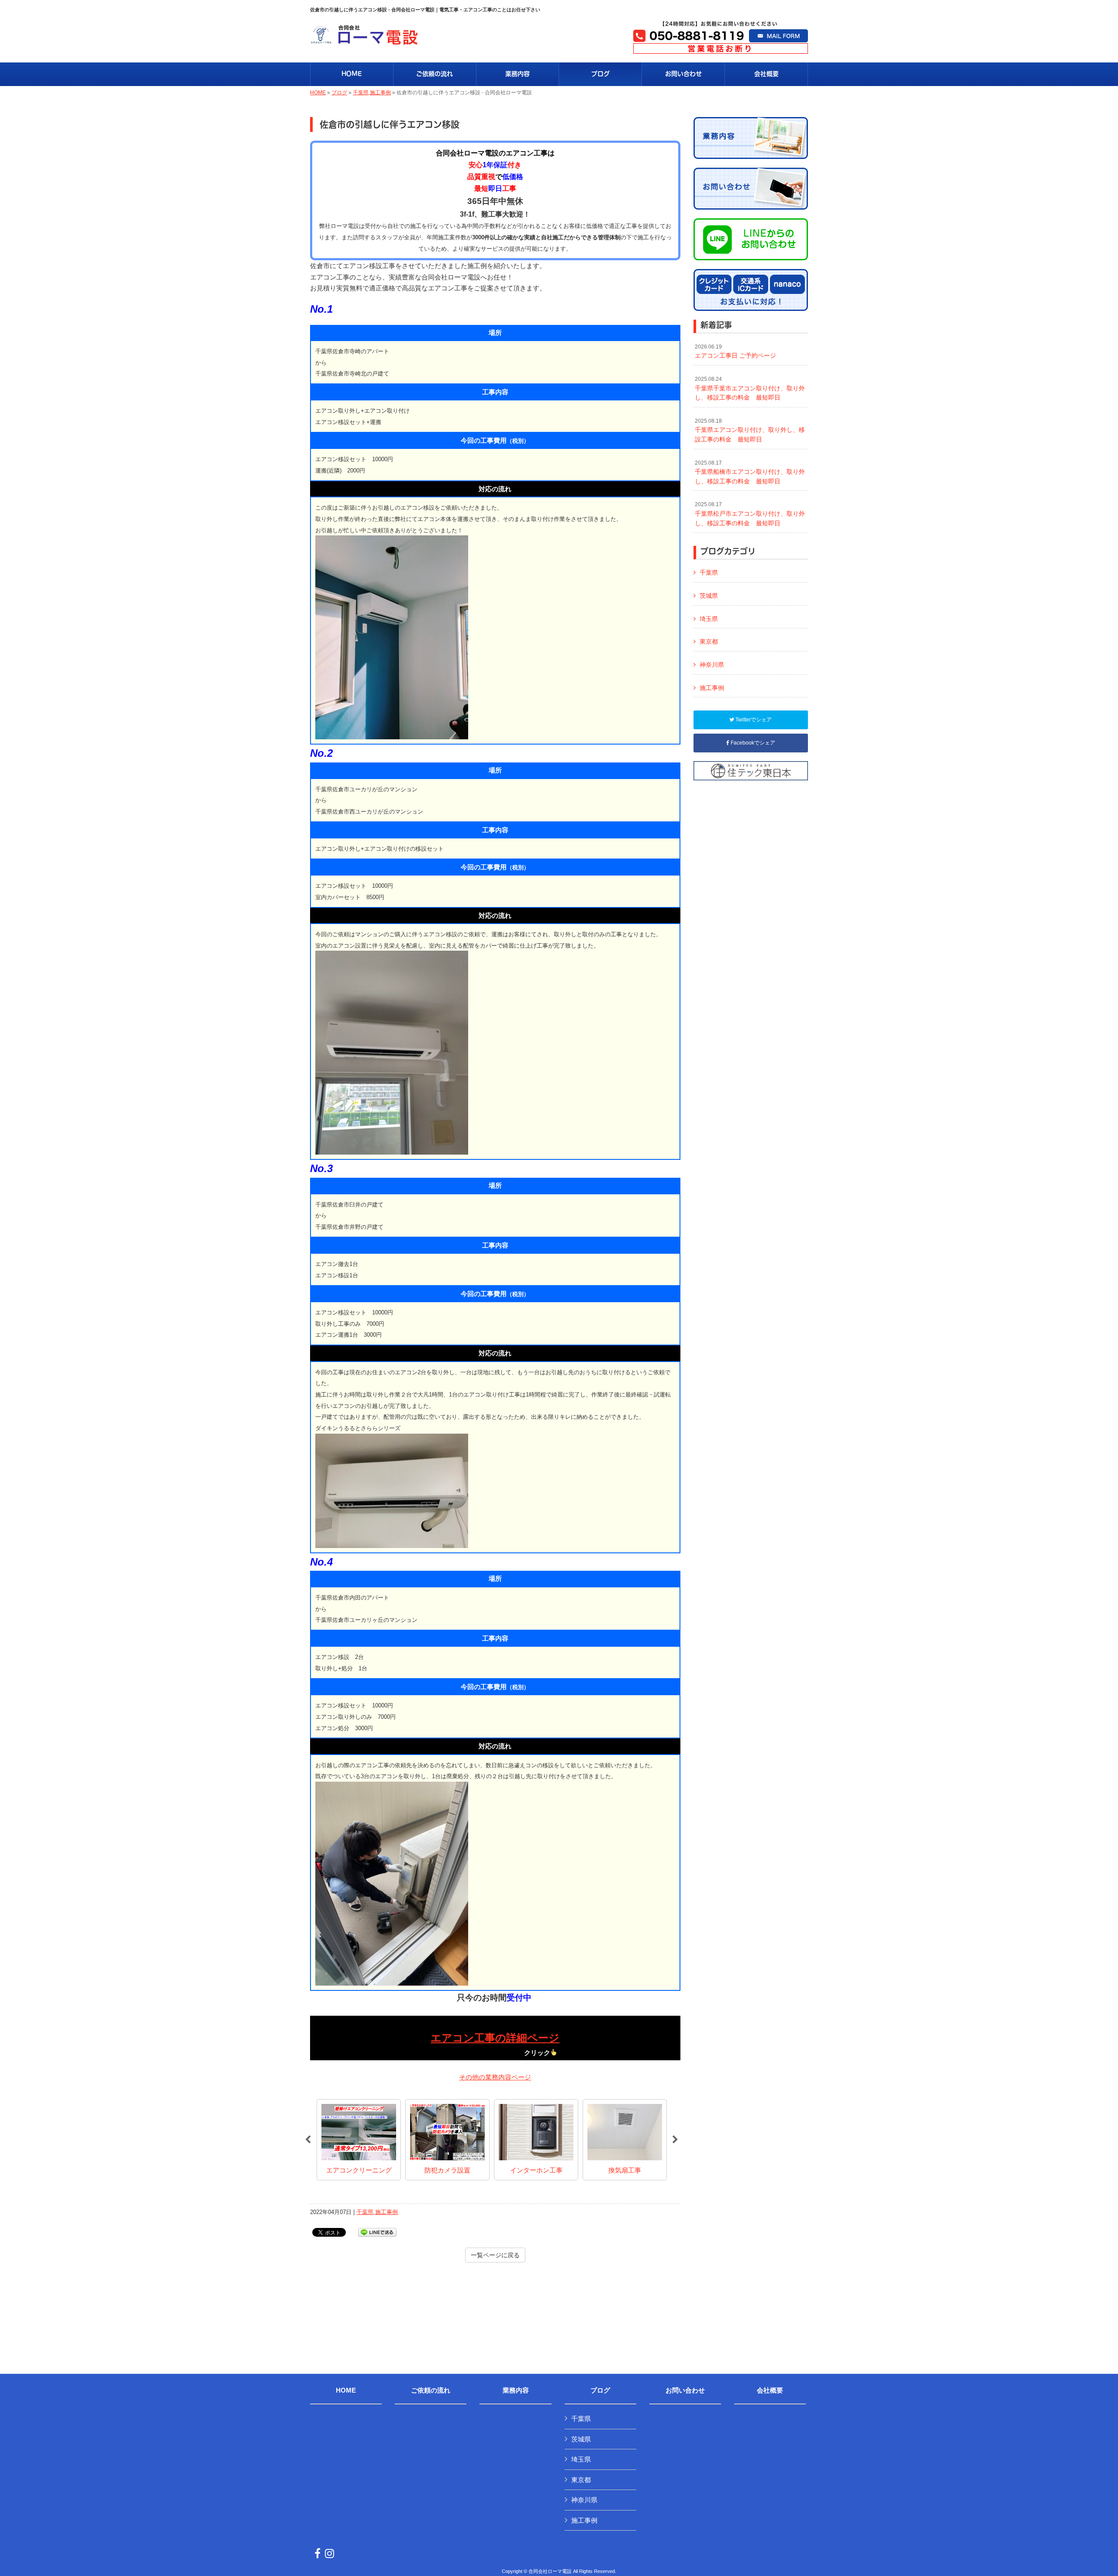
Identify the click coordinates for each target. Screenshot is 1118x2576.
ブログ (339, 93)
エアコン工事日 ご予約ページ (735, 352)
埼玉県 (709, 619)
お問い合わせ (685, 2390)
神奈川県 (712, 665)
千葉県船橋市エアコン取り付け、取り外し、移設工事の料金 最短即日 (750, 472)
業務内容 (516, 2390)
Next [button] (675, 2140)
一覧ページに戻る (495, 2255)
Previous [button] (308, 2140)
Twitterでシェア (753, 720)
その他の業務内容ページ (495, 2077)
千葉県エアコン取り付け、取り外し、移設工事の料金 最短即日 (750, 430)
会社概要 (770, 2390)
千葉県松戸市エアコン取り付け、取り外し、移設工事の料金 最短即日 (750, 514)
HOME (318, 93)
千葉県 (361, 93)
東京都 (709, 641)
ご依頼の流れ (431, 2390)
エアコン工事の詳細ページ (495, 2038)
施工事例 (380, 93)
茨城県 (709, 596)
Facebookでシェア (752, 743)
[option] (359, 2140)
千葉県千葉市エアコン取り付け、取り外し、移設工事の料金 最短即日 (750, 388)
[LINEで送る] (377, 2232)
